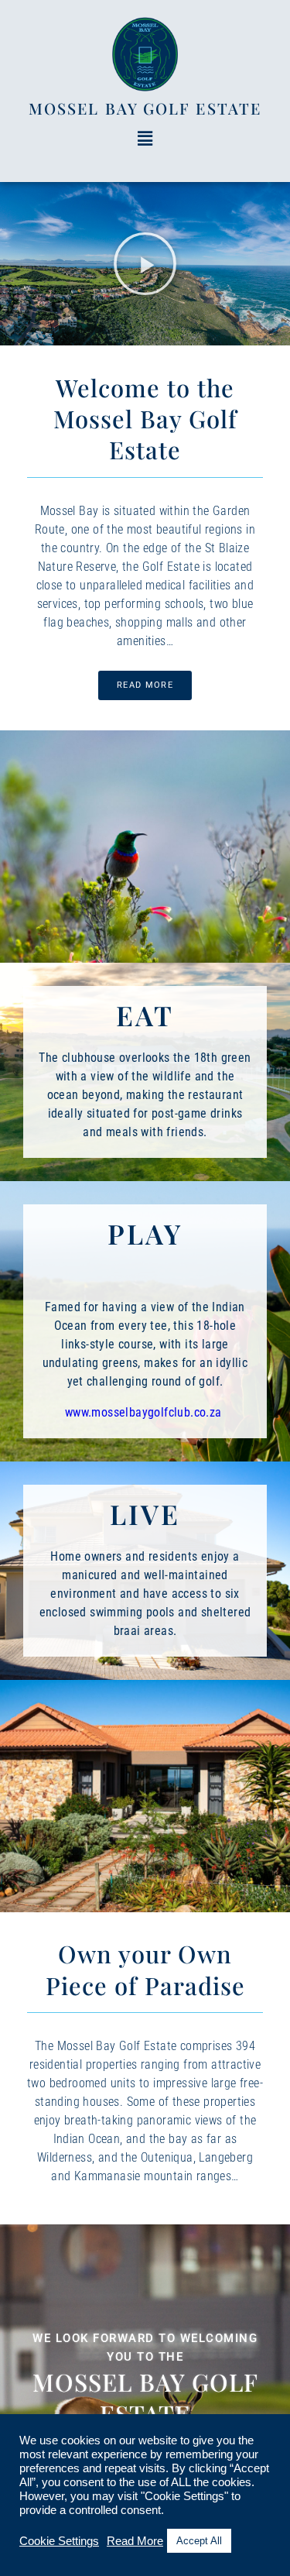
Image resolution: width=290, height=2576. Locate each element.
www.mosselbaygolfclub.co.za (145, 1412)
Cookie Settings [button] (59, 2541)
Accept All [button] (199, 2541)
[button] (145, 139)
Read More (135, 2541)
